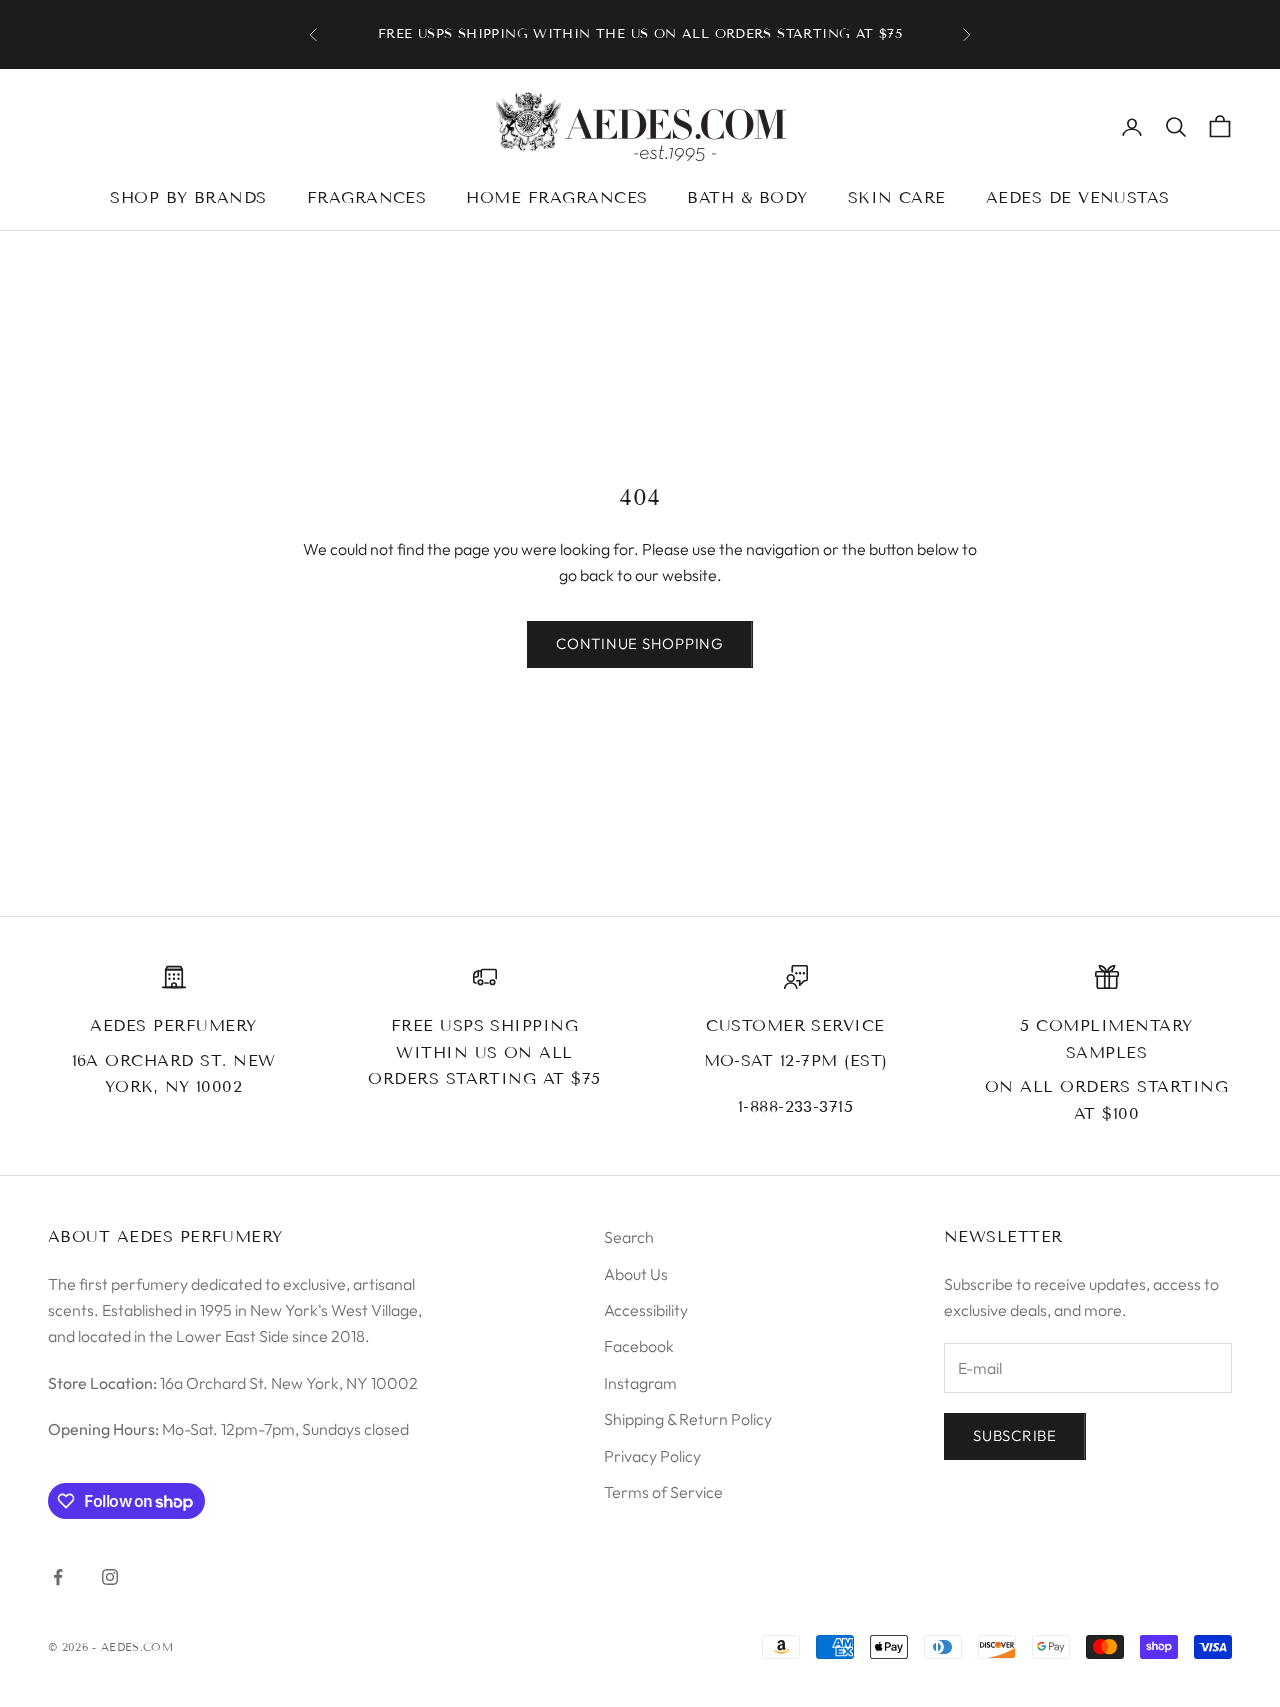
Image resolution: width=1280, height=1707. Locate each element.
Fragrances (367, 197)
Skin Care (897, 197)
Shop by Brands (188, 197)
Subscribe (1015, 1435)
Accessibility (646, 1310)
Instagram (640, 1383)
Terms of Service (663, 1492)
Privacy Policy (652, 1456)
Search (629, 1237)
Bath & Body (747, 197)
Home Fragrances (556, 197)
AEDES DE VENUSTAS (1078, 197)
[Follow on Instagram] (110, 1577)
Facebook (639, 1346)
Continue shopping (640, 643)
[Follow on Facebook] (58, 1577)
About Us (636, 1274)
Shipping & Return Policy (688, 1419)
